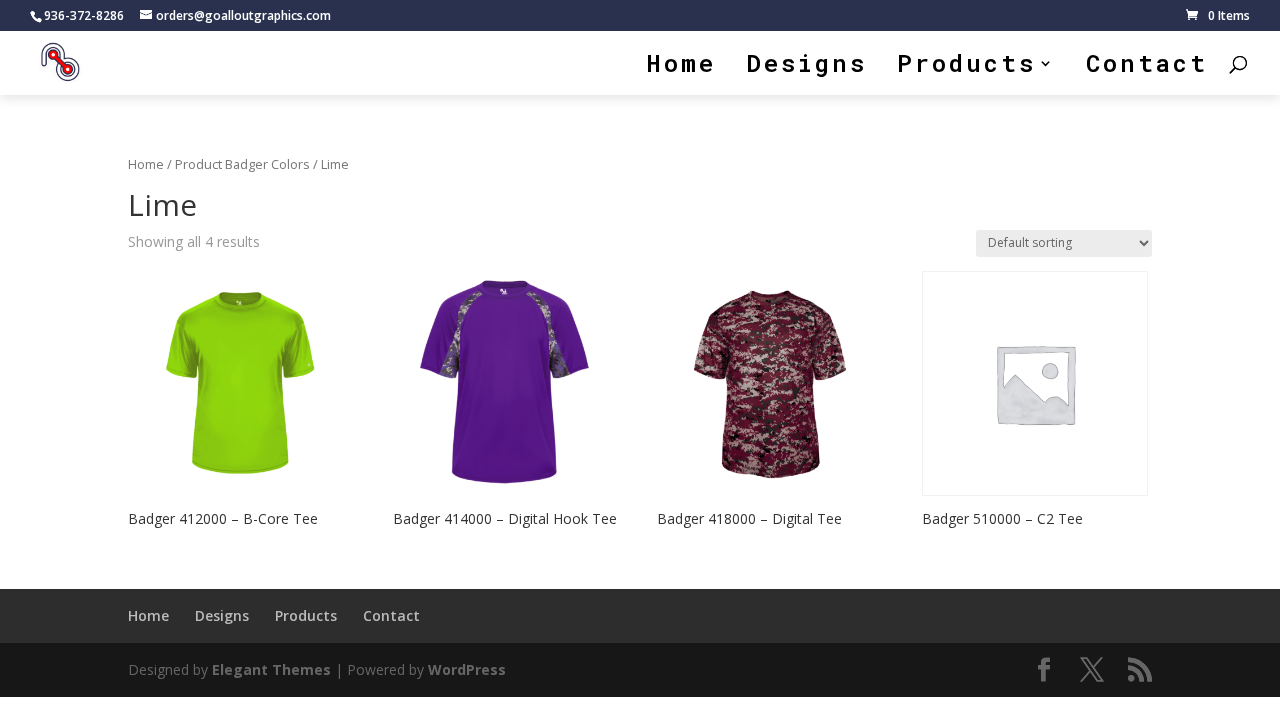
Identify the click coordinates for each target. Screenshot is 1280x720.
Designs (806, 67)
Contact (1147, 67)
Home (681, 67)
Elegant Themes (271, 669)
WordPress (467, 669)
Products (966, 67)
